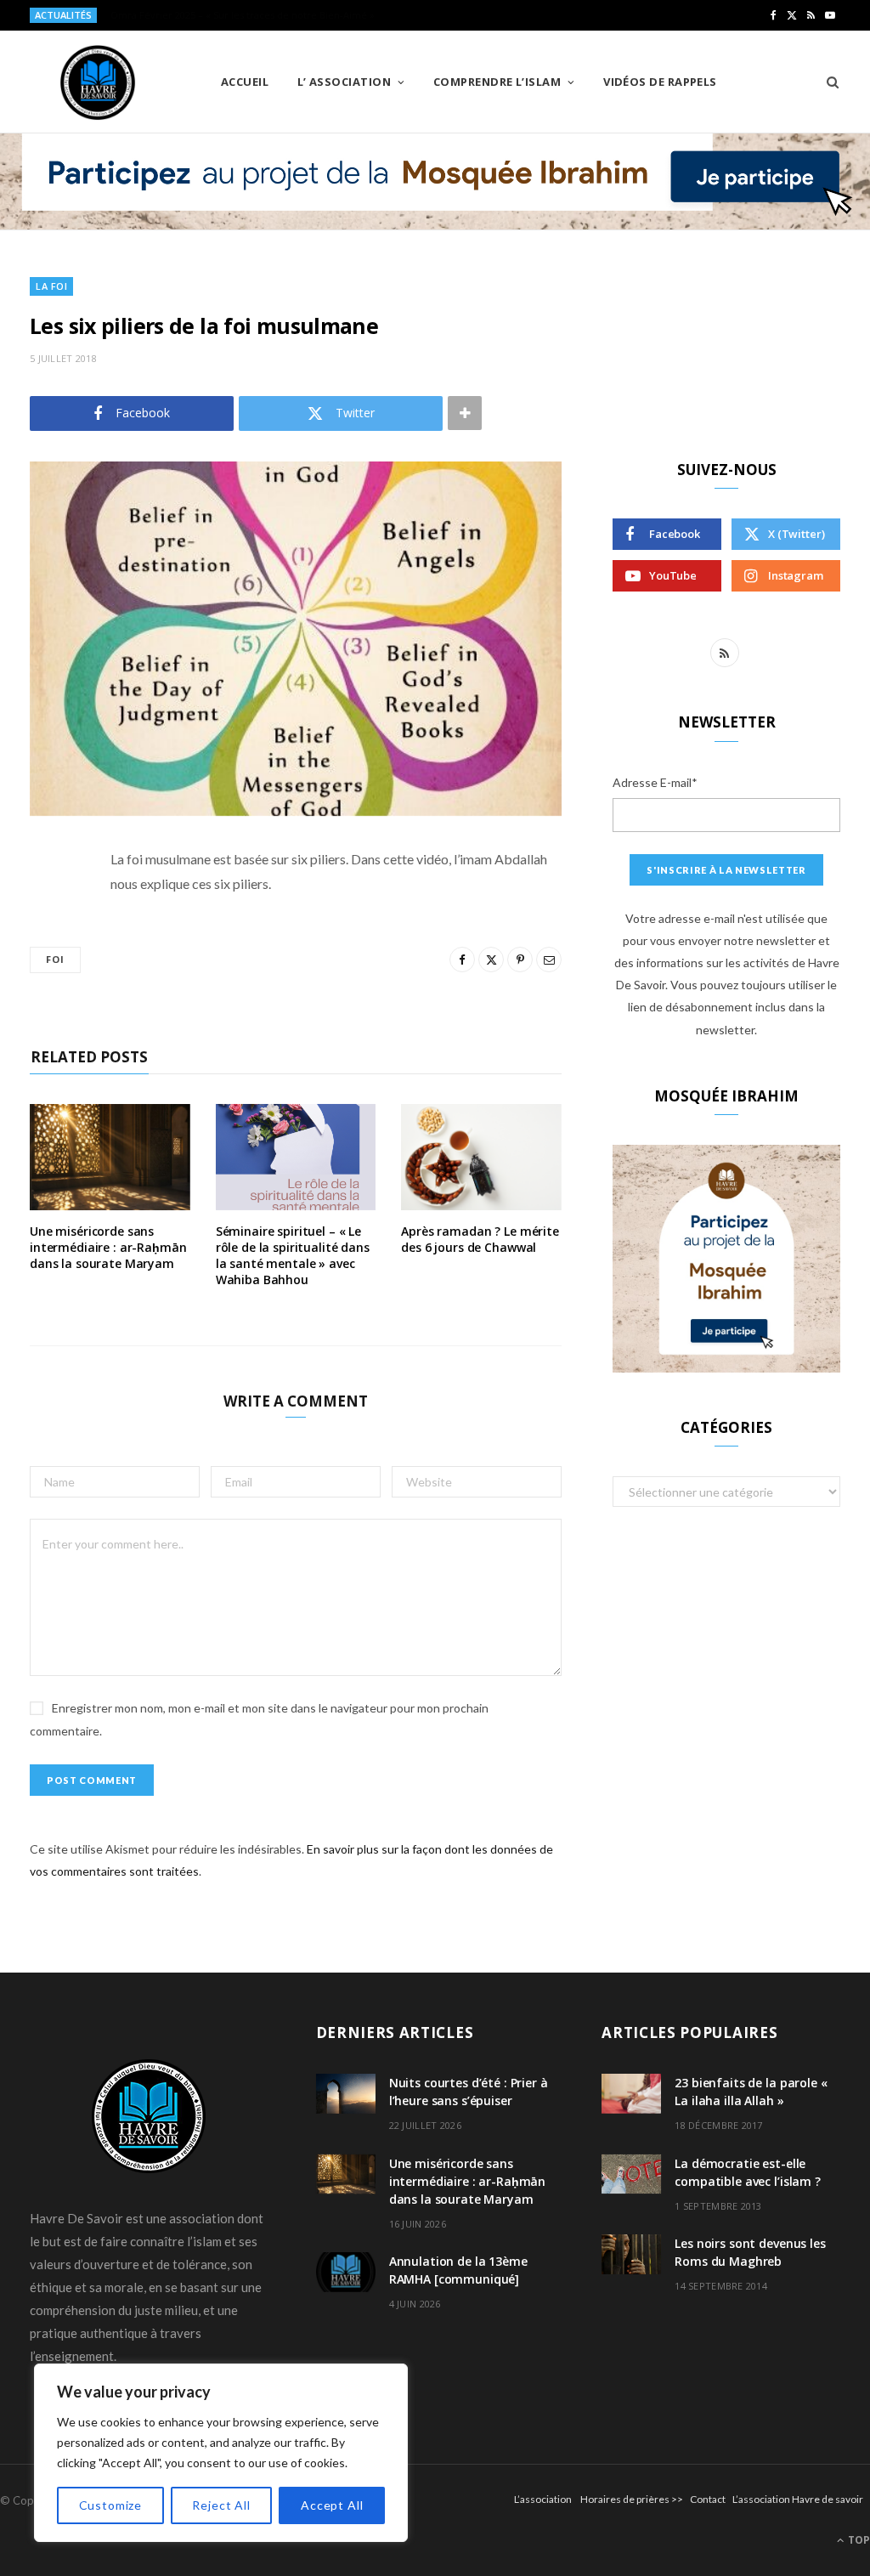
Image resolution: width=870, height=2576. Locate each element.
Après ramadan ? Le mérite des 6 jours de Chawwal (480, 1239)
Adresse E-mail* (655, 782)
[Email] (47, 1040)
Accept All (332, 2505)
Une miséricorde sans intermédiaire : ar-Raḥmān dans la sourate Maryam (108, 1247)
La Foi (51, 286)
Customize (111, 2505)
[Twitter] (47, 954)
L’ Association (344, 82)
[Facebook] (47, 910)
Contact (708, 2499)
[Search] (827, 82)
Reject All (221, 2505)
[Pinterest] (47, 997)
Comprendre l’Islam (497, 82)
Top (858, 2540)
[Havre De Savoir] (98, 82)
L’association (543, 2499)
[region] (221, 2453)
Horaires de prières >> (632, 2499)
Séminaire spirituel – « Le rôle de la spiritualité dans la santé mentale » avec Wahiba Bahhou (293, 1255)
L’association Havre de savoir (798, 2499)
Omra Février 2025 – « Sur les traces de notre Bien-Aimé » (243, 15)
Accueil (245, 82)
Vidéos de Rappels (660, 82)
